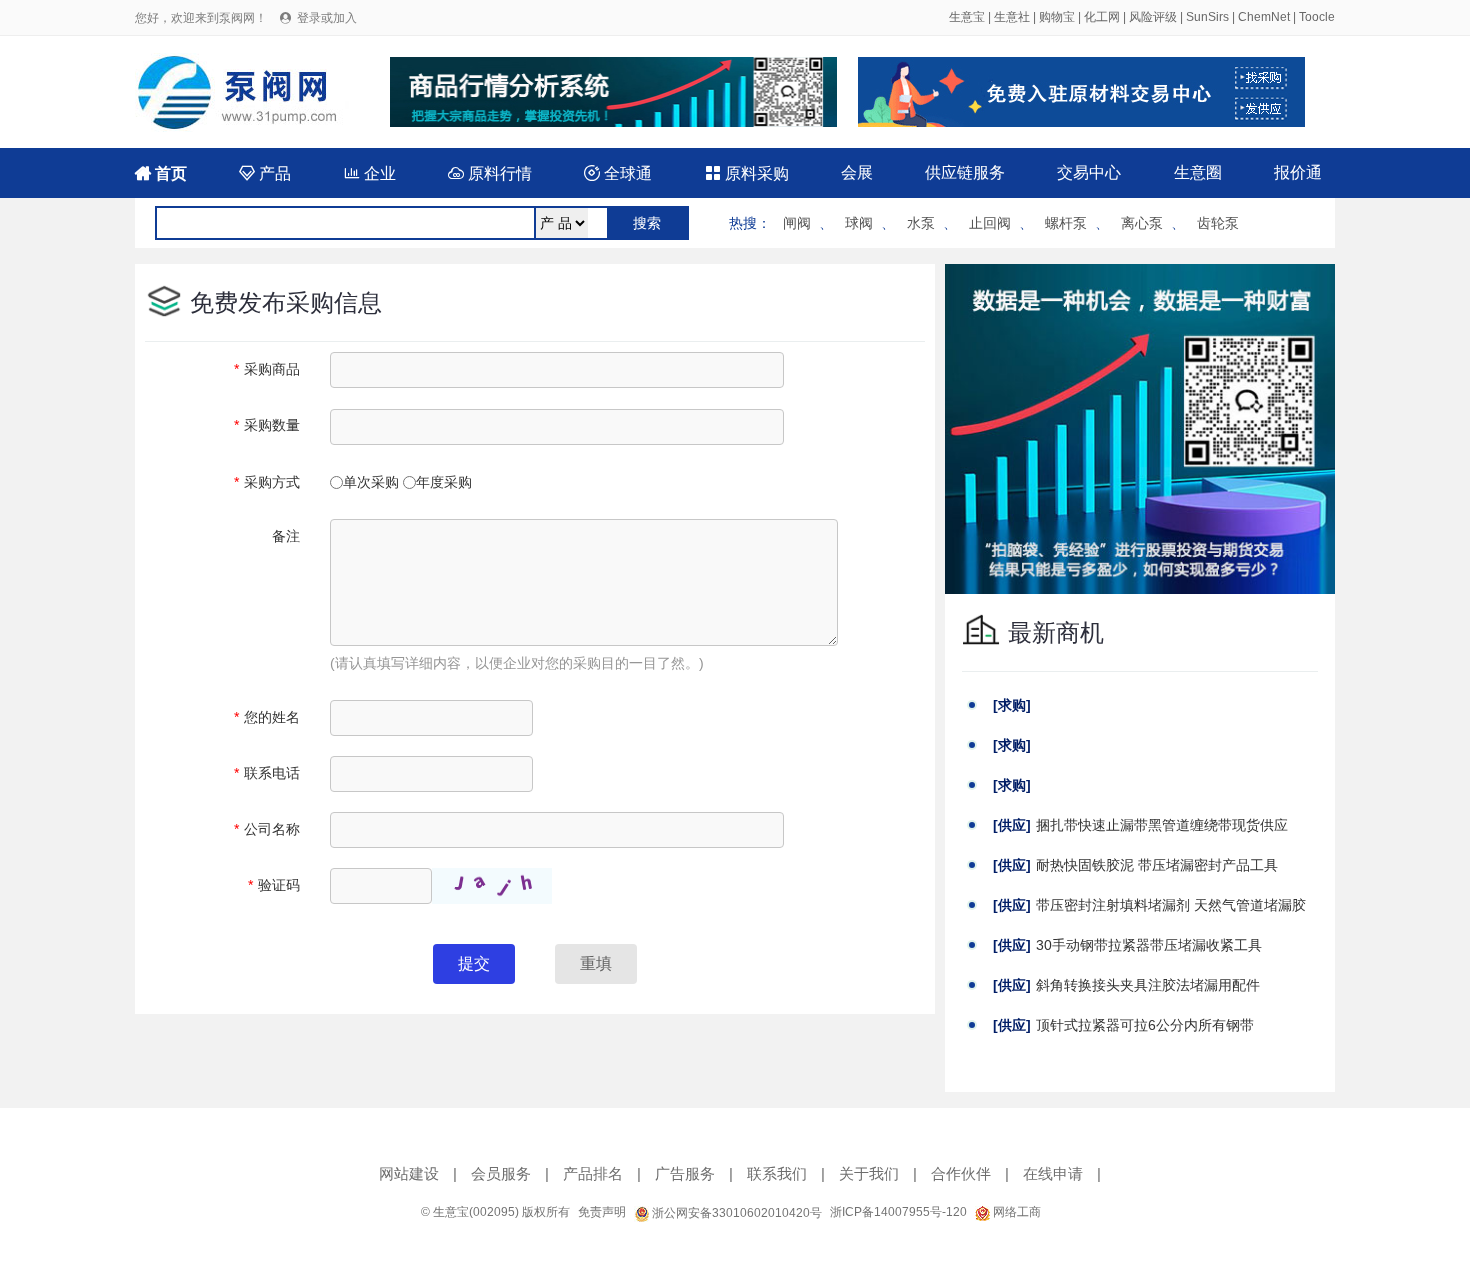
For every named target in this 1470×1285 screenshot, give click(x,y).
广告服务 (685, 1173)
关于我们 (869, 1173)
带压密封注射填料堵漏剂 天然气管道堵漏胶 (1171, 905)
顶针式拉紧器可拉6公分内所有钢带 (1145, 1025)
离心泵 (1142, 223)
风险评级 (1153, 17)
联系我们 (777, 1173)
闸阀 (797, 223)
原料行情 (490, 173)
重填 (596, 963)
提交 (474, 963)
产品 (265, 173)
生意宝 (967, 17)
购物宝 (1057, 17)
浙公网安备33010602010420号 (735, 1213)
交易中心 (1089, 172)
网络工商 (1015, 1212)
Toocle (1317, 17)
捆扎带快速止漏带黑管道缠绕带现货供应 (1162, 825)
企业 (370, 173)
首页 (161, 173)
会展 (857, 172)
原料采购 (747, 173)
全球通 (618, 173)
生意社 (1012, 17)
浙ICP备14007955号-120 (898, 1212)
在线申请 (1053, 1173)
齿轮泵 (1218, 223)
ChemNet (1264, 17)
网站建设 (409, 1173)
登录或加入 (327, 18)
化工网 (1102, 17)
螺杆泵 (1066, 223)
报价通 (1298, 172)
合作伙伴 (961, 1173)
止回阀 (990, 223)
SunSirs (1207, 17)
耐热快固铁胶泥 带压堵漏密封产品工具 (1157, 865)
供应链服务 (965, 172)
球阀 (859, 223)
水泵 (921, 223)
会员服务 (501, 1173)
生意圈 (1198, 172)
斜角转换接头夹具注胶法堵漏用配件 (1148, 985)
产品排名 (593, 1173)
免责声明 (602, 1212)
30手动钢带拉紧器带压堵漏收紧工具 (1149, 945)
